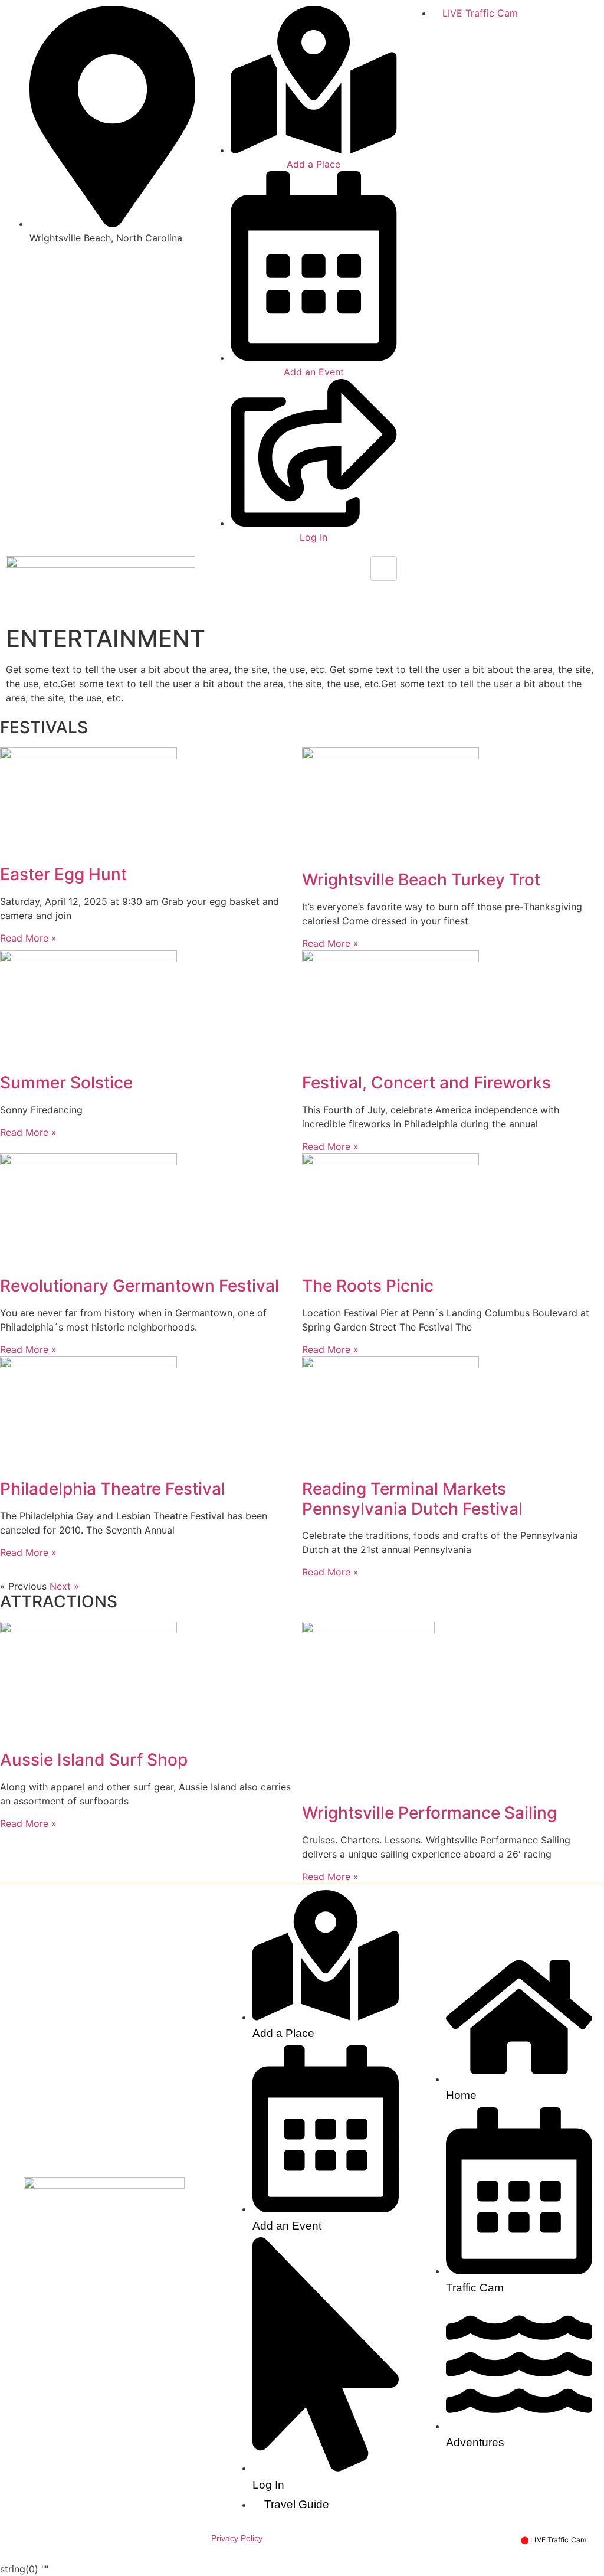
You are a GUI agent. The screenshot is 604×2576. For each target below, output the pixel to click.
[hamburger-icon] (384, 568)
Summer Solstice (66, 1083)
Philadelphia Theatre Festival (113, 1489)
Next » (64, 1586)
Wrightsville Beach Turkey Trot (421, 880)
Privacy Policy (237, 2538)
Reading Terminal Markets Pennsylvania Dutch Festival (412, 1499)
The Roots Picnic (368, 1286)
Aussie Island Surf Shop (94, 1760)
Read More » (28, 938)
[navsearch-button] (412, 563)
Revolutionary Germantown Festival (139, 1286)
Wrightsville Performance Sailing (429, 1813)
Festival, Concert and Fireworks (426, 1083)
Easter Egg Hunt (63, 874)
